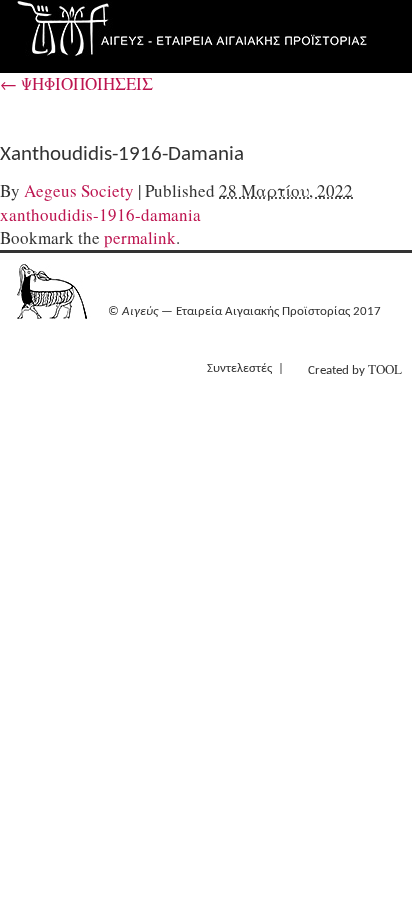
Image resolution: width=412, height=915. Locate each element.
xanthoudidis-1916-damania (100, 214)
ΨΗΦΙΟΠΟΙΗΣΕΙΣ (76, 83)
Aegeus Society (79, 190)
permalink (140, 237)
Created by (355, 369)
